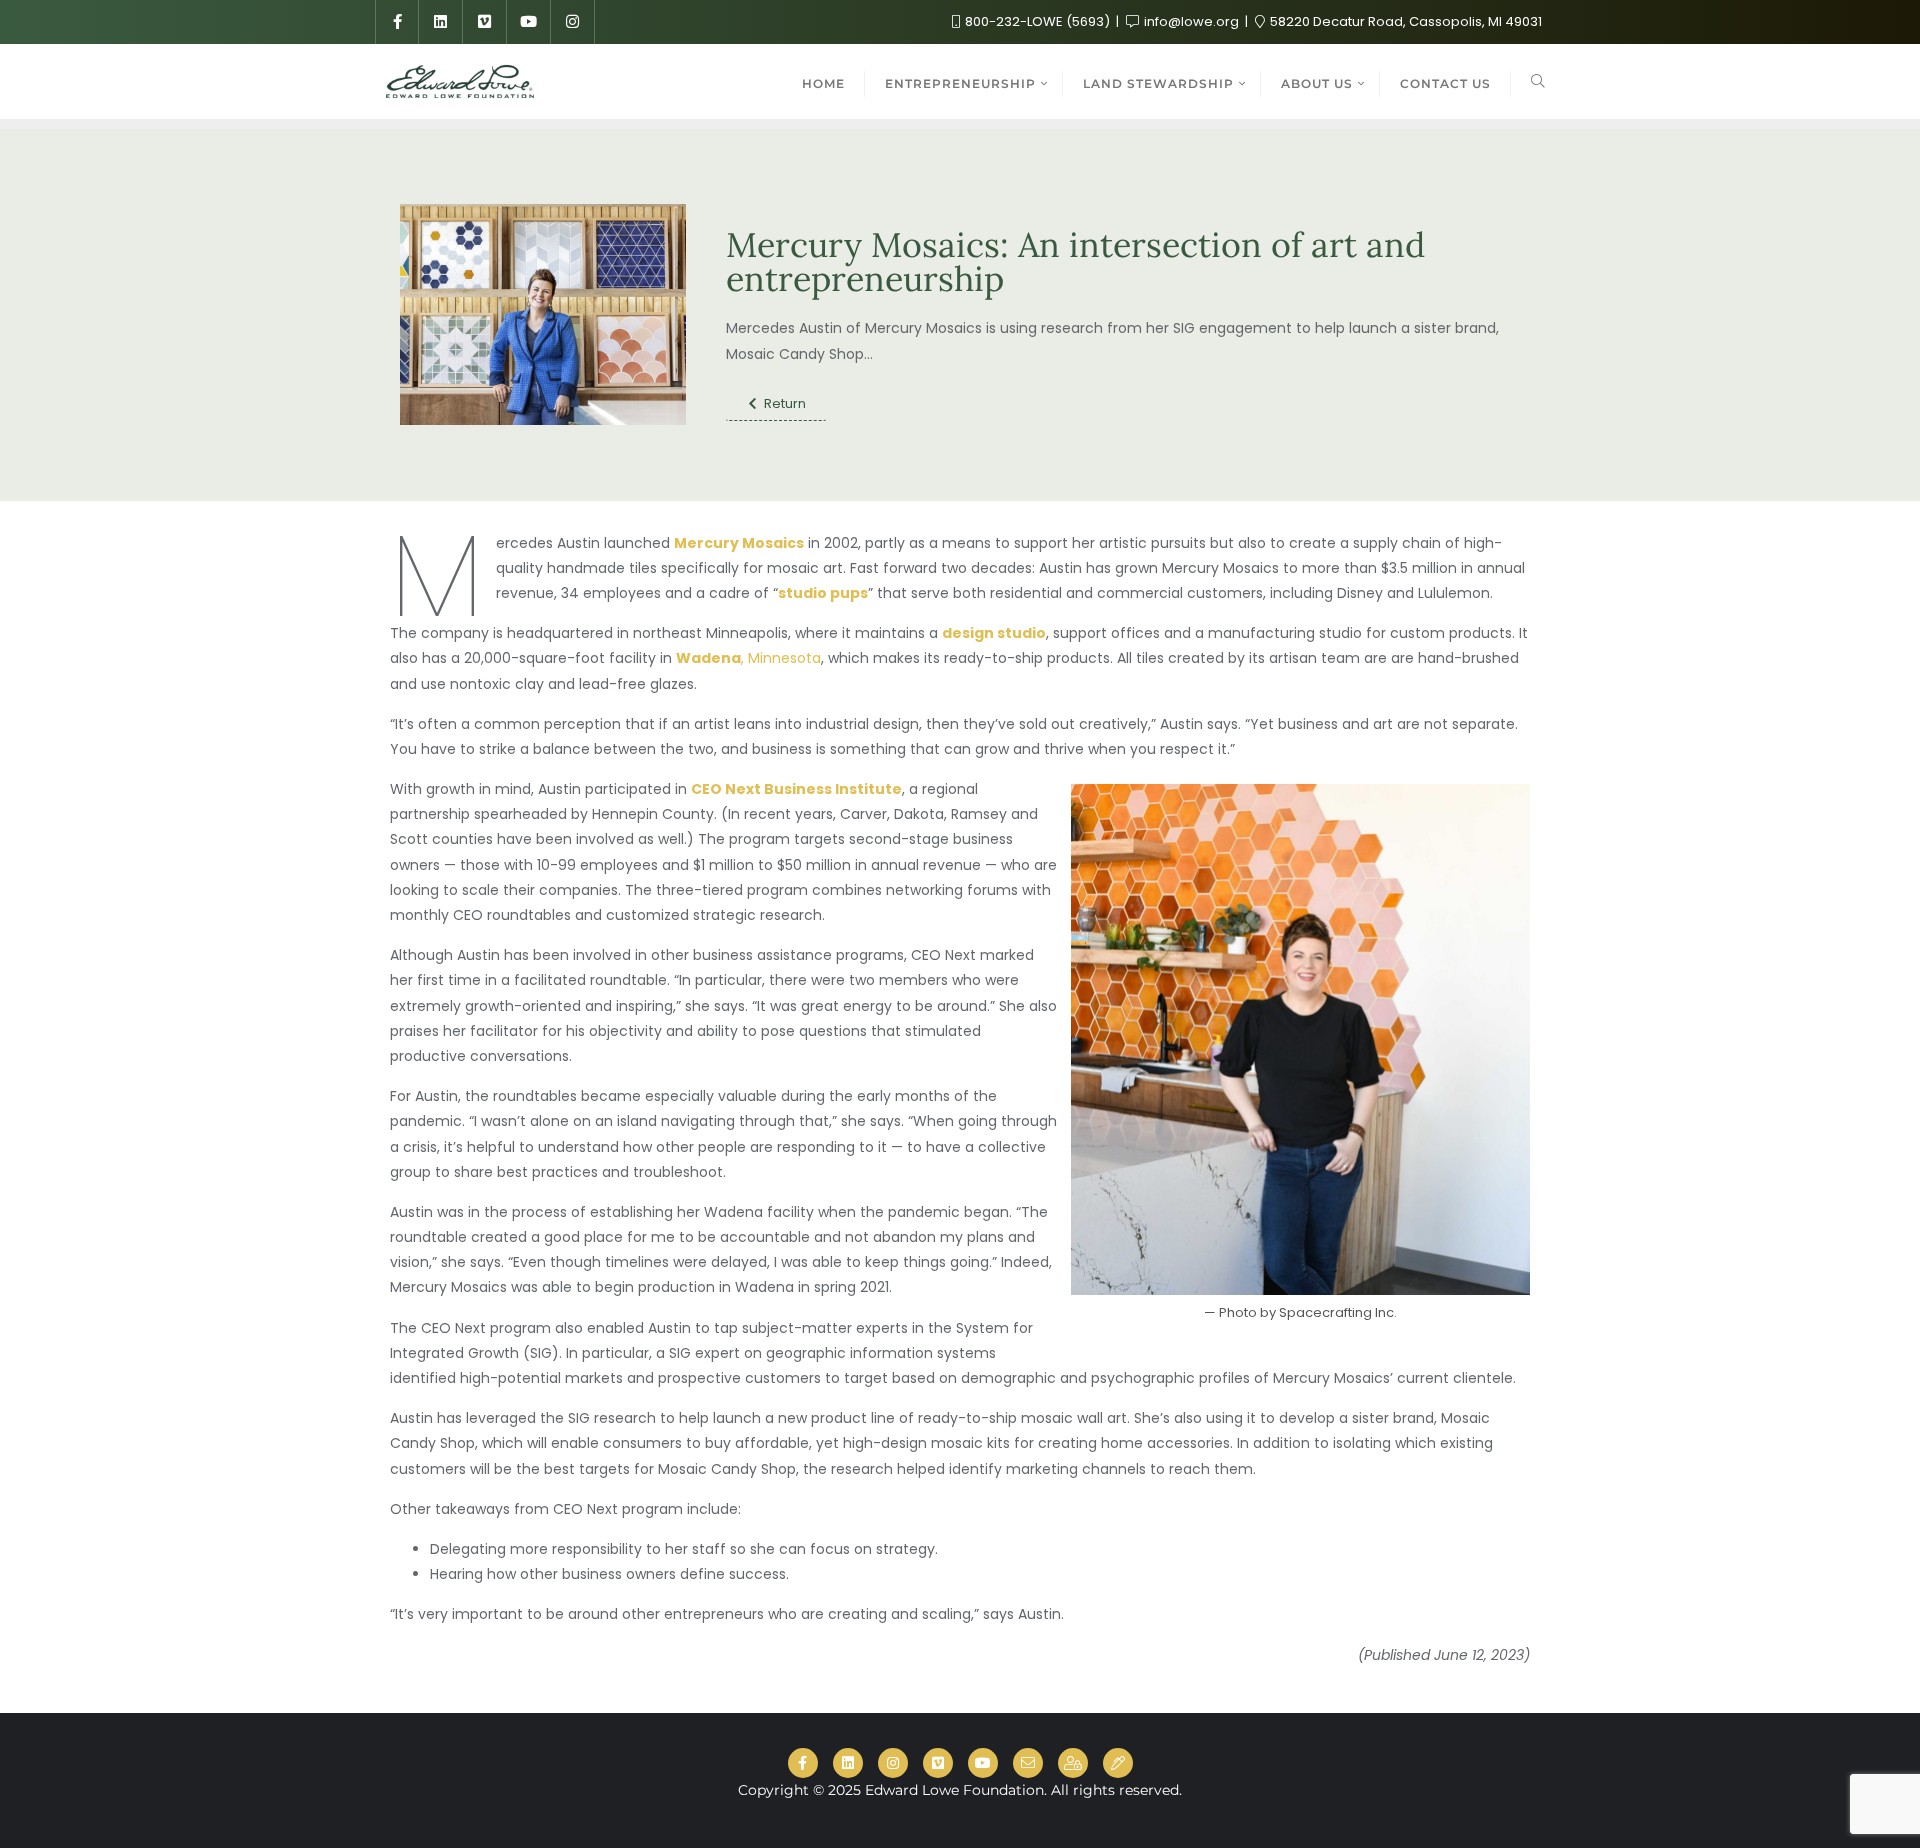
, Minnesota (748, 658)
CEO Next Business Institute (796, 789)
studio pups (823, 593)
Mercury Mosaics (739, 543)
